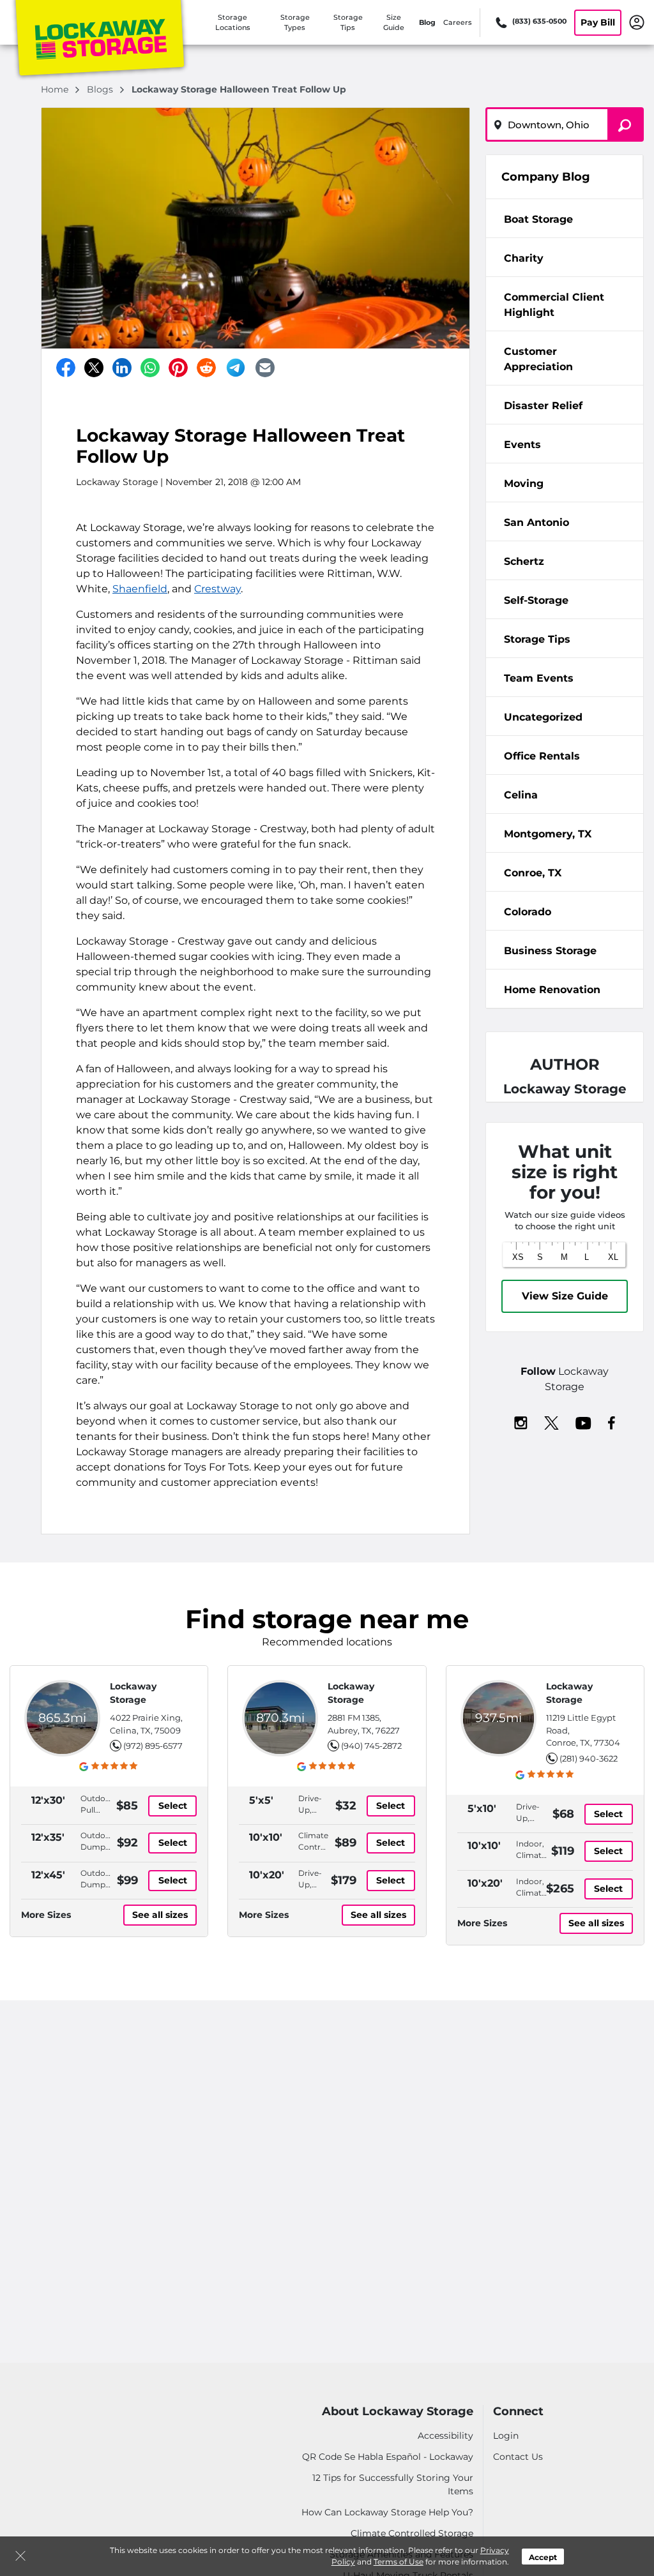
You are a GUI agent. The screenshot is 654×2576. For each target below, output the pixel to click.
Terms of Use (399, 2562)
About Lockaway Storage (398, 2412)
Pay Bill (598, 22)
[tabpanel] (565, 218)
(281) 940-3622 (589, 1758)
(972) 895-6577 (153, 1746)
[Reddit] (206, 368)
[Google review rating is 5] (109, 1766)
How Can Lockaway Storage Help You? (387, 2512)
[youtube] (583, 1422)
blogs (101, 89)
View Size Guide (565, 1296)
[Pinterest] (178, 368)
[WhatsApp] (150, 368)
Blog (427, 22)
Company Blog (546, 177)
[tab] (565, 219)
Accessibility (445, 2436)
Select (173, 1806)
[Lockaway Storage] (100, 40)
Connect (518, 2412)
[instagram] (521, 1422)
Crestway (217, 589)
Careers (458, 22)
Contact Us (518, 2457)
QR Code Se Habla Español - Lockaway (388, 2457)
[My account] (637, 22)
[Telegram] (236, 368)
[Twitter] (94, 368)
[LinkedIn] (122, 368)
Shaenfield (140, 589)
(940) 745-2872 (371, 1746)
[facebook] (612, 1422)
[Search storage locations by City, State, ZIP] (626, 124)
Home (56, 89)
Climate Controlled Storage (412, 2533)
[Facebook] (66, 368)
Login (506, 2436)
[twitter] (551, 1422)
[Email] (265, 368)
